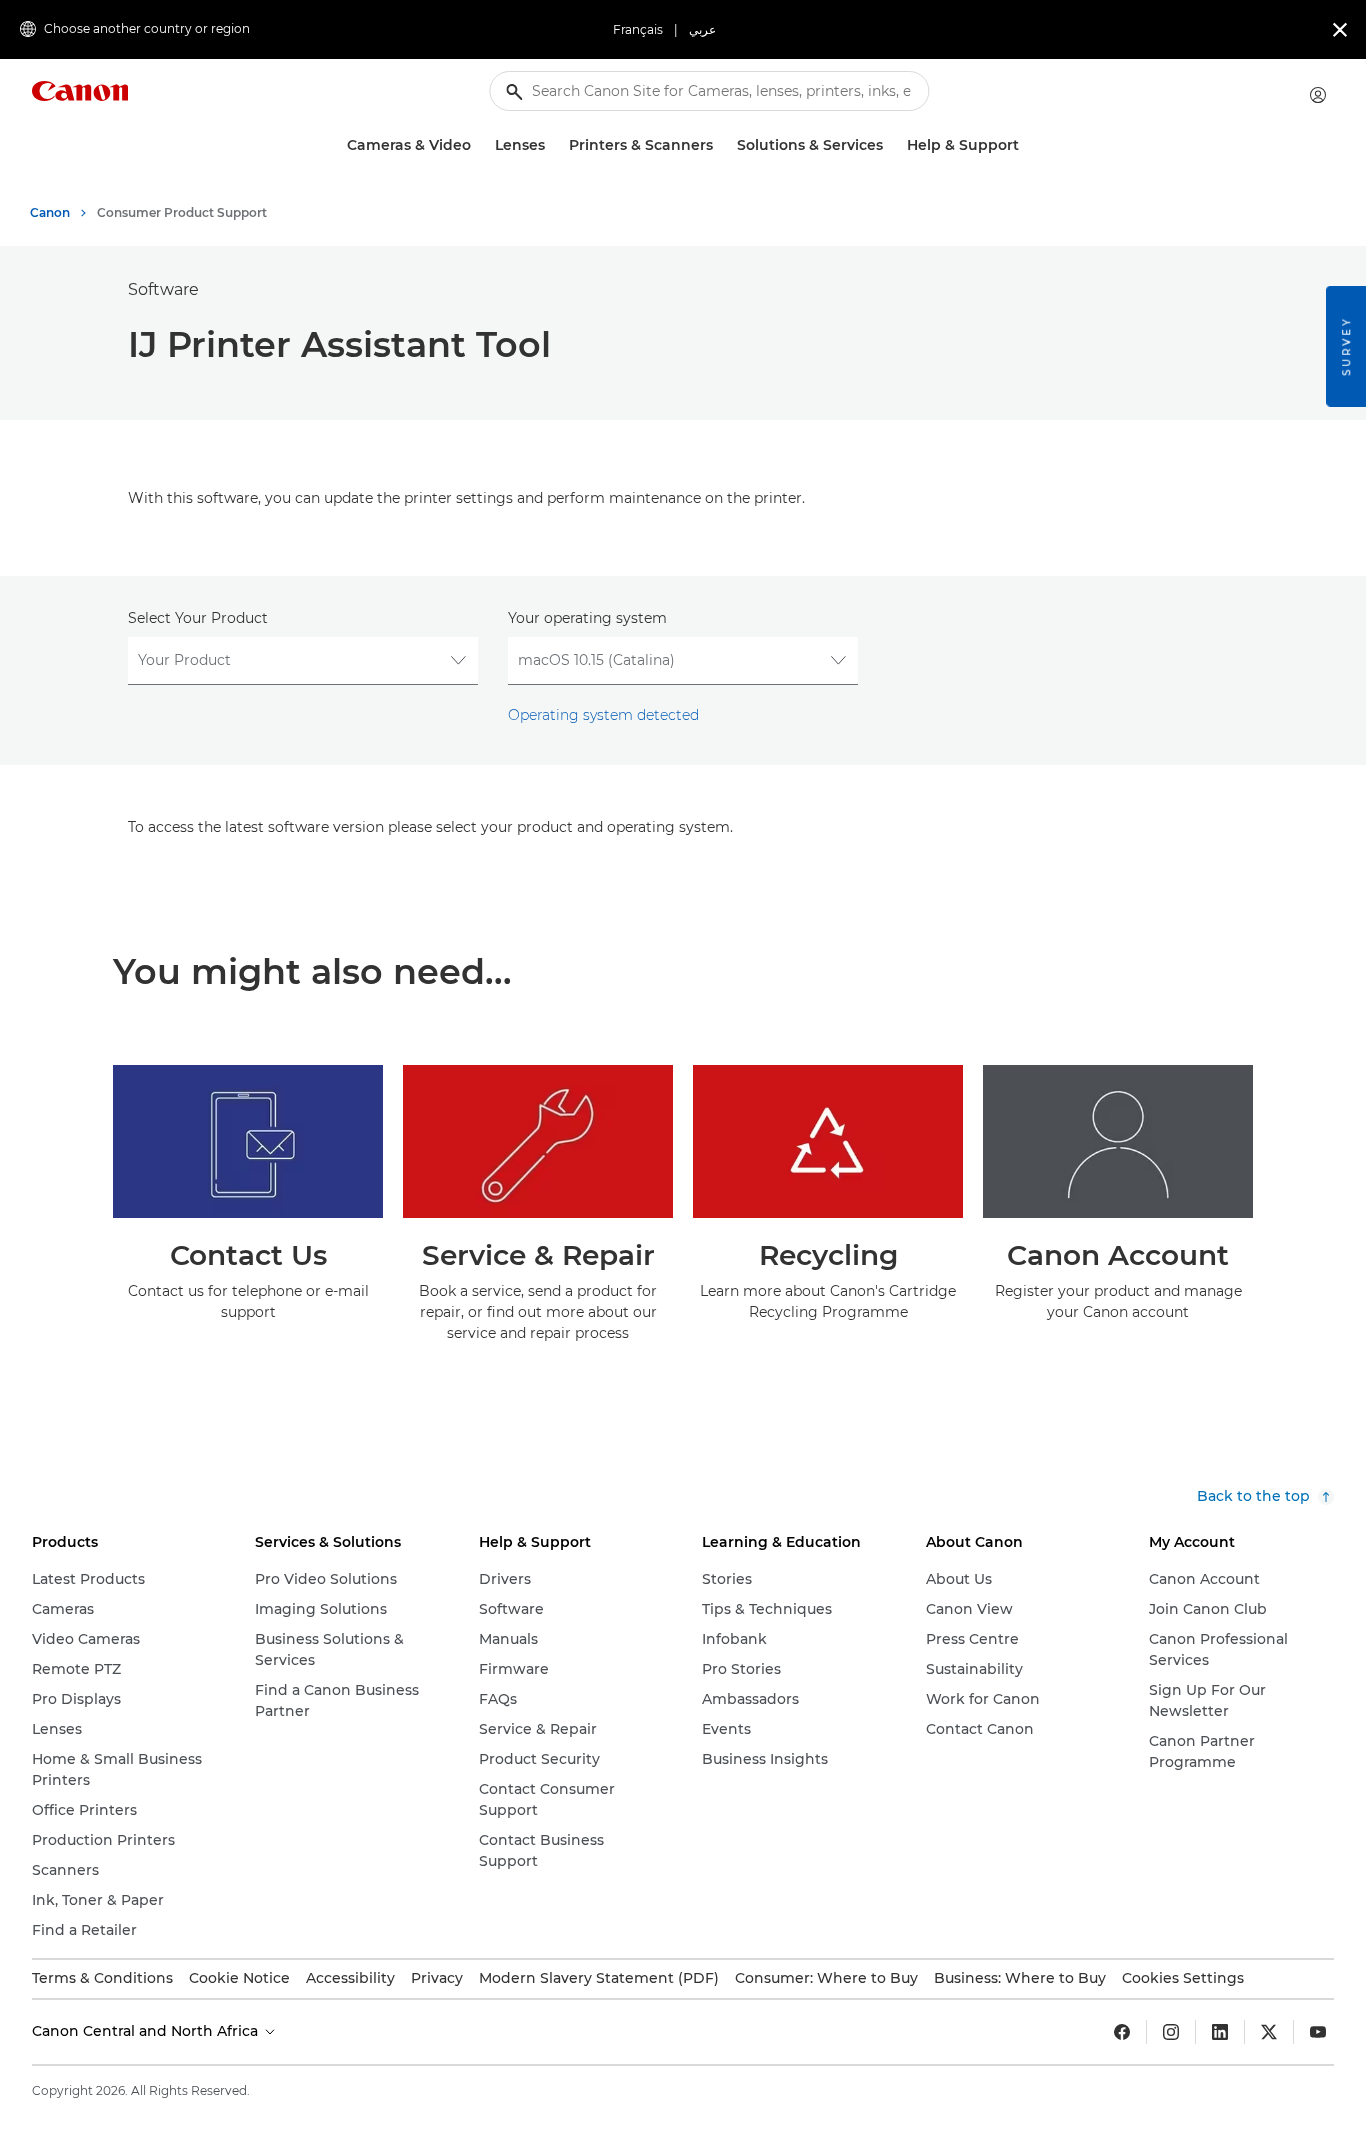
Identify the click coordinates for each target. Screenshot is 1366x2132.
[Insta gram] (1171, 2032)
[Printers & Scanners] (721, 145)
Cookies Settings (1183, 1978)
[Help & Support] (1027, 145)
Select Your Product (198, 618)
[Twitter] (1269, 2032)
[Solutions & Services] (891, 145)
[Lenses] (553, 145)
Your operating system (587, 618)
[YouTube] (1318, 2032)
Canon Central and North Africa (147, 2031)
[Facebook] (1122, 2032)
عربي (702, 29)
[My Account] (1318, 95)
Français (638, 29)
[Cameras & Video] (479, 145)
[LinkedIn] (1220, 2032)
